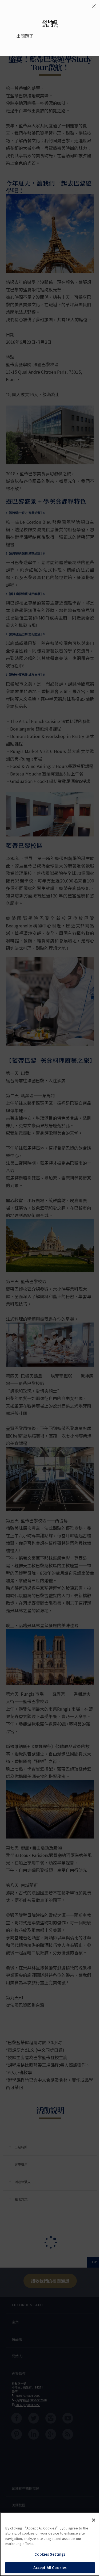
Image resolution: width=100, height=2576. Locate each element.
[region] (50, 2544)
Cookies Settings (50, 2554)
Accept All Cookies (50, 2568)
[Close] (94, 2520)
